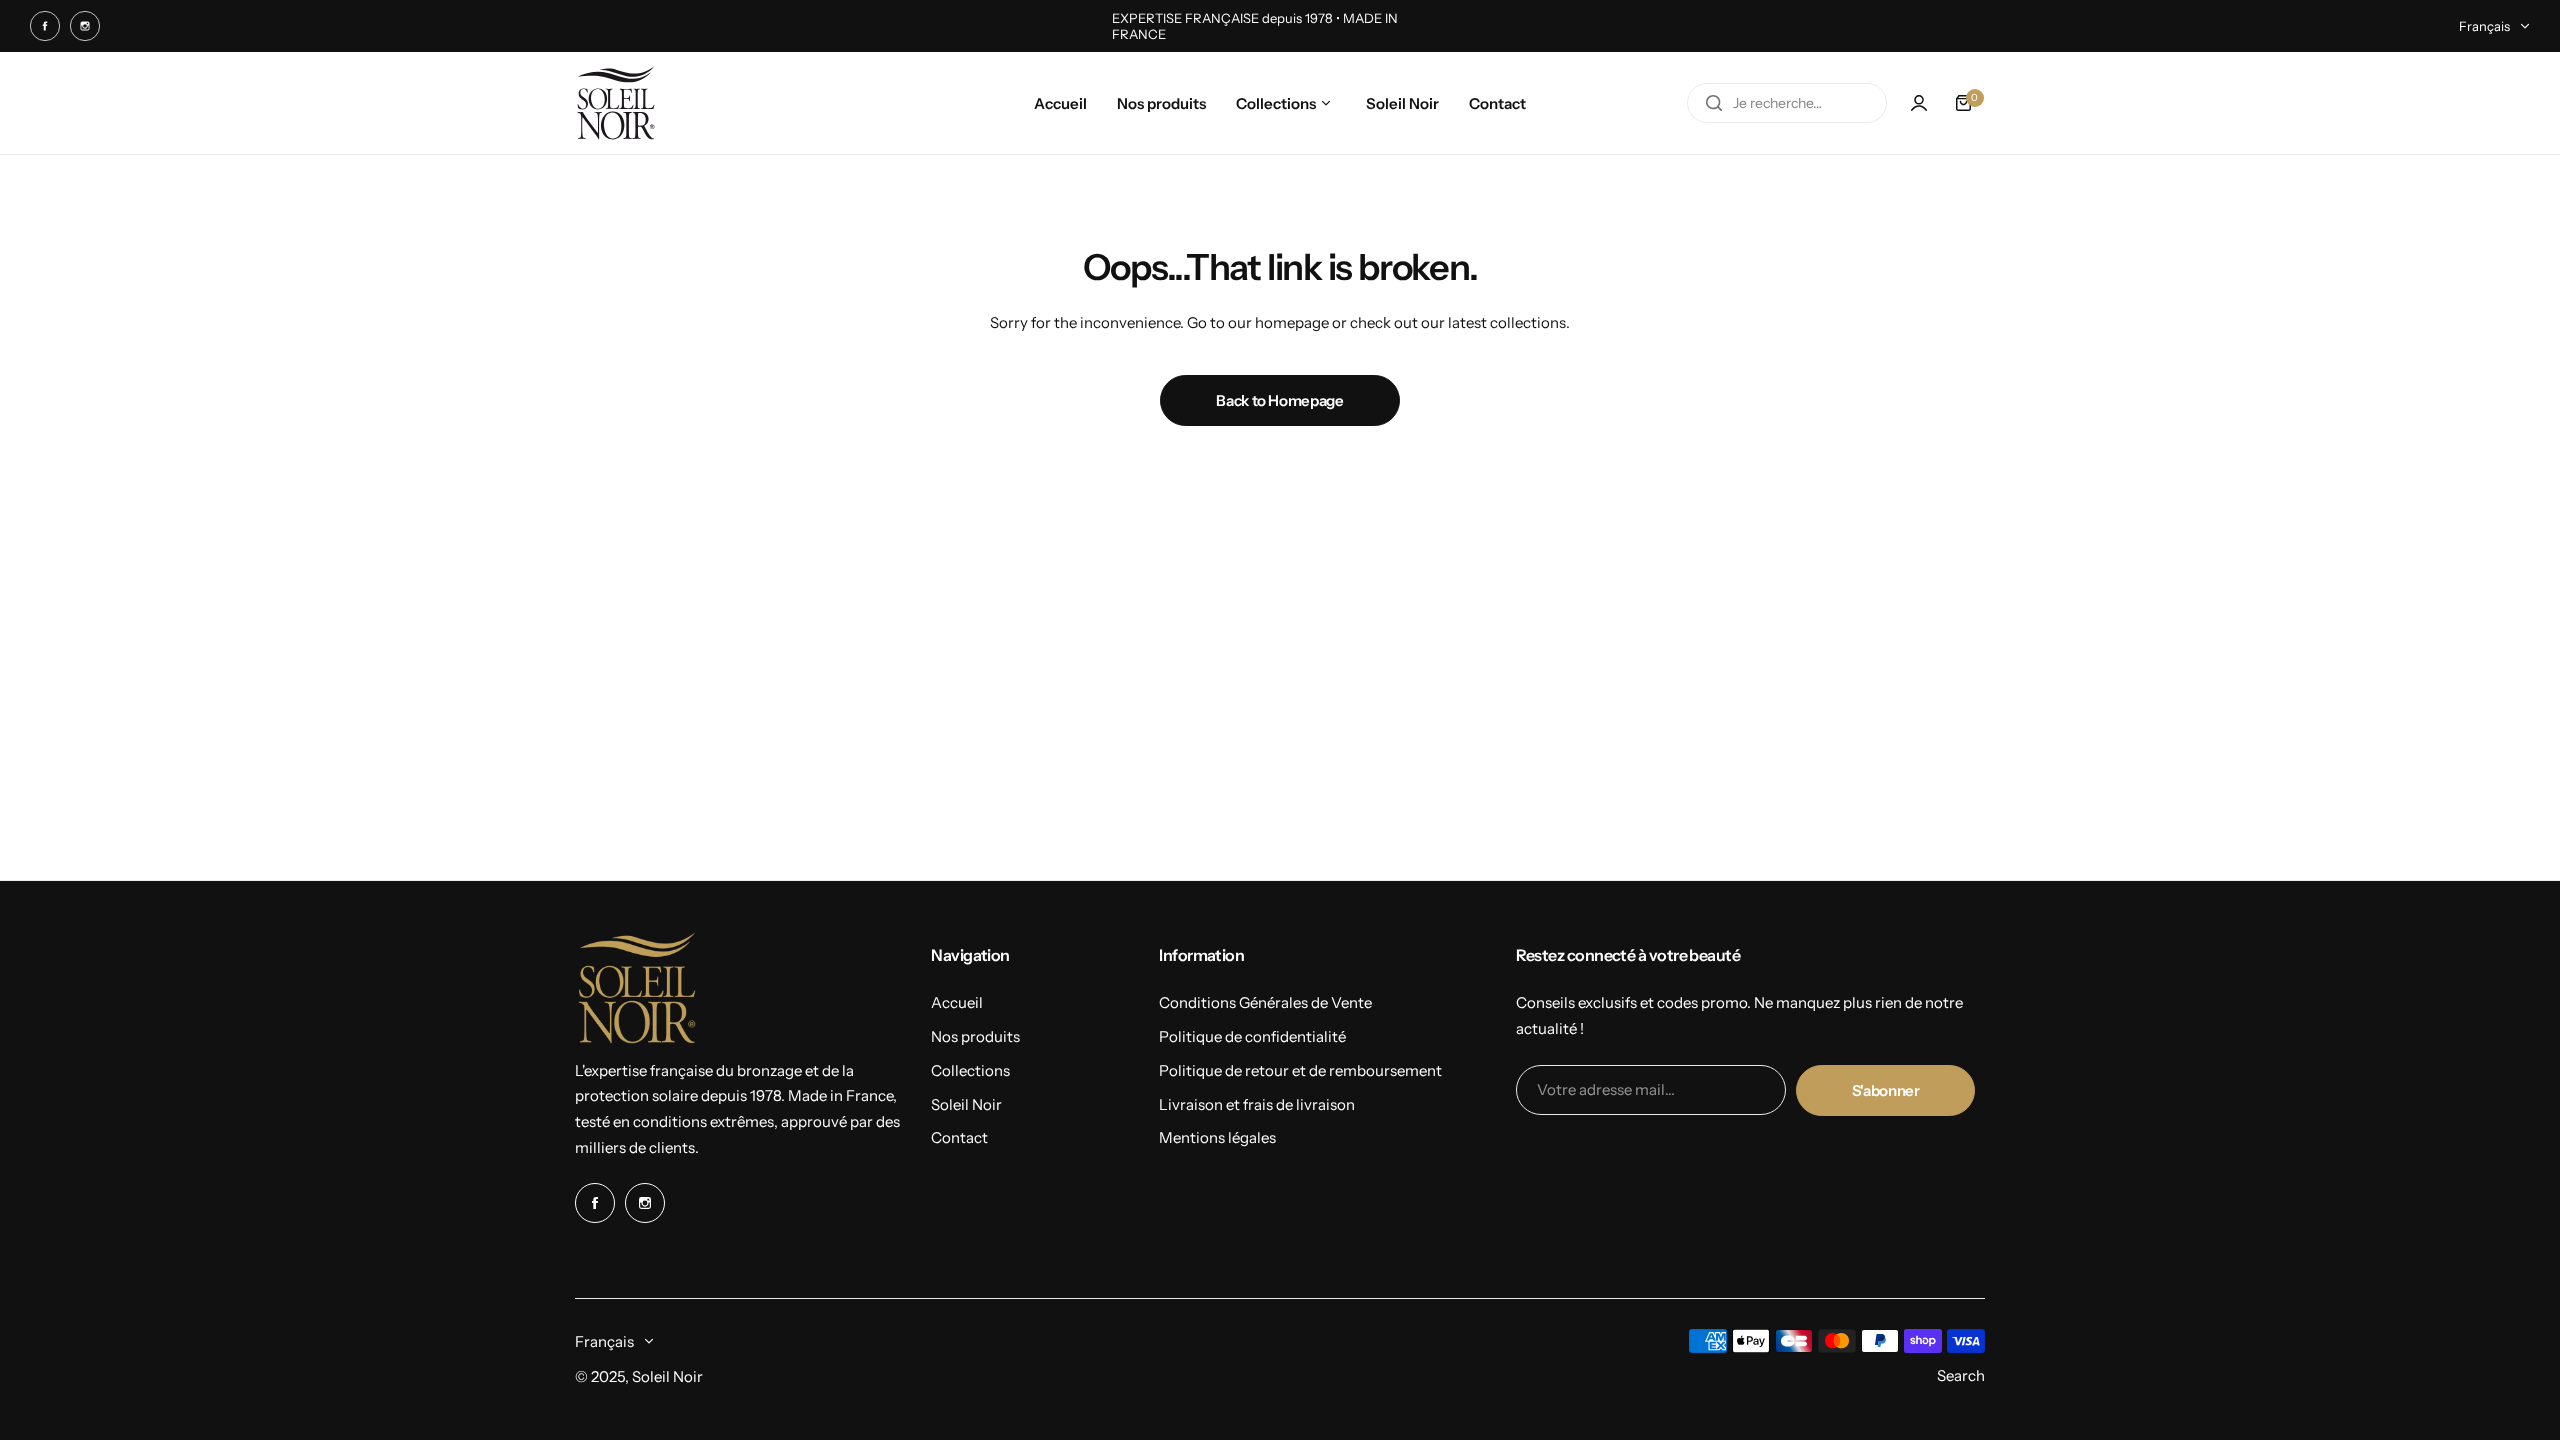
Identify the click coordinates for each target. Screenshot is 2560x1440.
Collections (970, 1070)
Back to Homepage (1279, 400)
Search (1961, 1375)
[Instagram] (85, 26)
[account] (1919, 103)
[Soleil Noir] (616, 103)
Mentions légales (1217, 1137)
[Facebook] (45, 26)
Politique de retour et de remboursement (1300, 1070)
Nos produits (975, 1036)
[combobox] (1787, 103)
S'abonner (1886, 1090)
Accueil (957, 1002)
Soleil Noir (966, 1104)
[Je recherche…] (1714, 103)
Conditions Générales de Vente (1265, 1002)
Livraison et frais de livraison (1257, 1104)
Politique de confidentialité (1252, 1036)
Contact (959, 1137)
